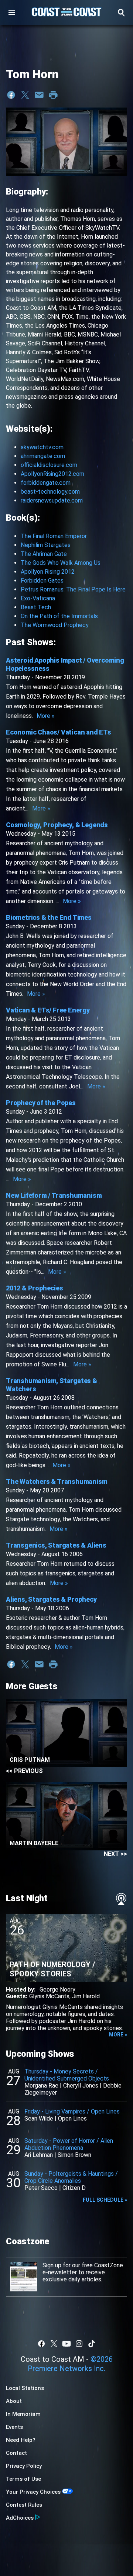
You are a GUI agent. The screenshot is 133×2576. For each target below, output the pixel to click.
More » (46, 716)
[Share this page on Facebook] (11, 95)
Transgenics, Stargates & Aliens (56, 1545)
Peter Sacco (41, 2188)
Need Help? (21, 2440)
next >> (115, 1854)
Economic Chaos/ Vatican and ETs (59, 732)
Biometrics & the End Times (49, 917)
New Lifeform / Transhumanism (54, 1195)
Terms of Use (23, 2479)
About (14, 2401)
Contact (16, 2453)
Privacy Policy (24, 2466)
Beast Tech (36, 607)
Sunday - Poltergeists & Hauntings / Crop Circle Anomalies (71, 2177)
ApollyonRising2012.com (52, 474)
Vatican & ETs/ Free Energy (48, 1010)
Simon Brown (74, 2155)
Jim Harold (86, 1996)
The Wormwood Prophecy (55, 625)
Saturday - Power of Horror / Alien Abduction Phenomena (69, 2144)
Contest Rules (24, 2505)
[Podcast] (121, 1899)
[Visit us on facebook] (41, 2344)
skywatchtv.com (42, 447)
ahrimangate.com (43, 456)
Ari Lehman (39, 2155)
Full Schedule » (105, 2200)
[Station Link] (66, 13)
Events (14, 2427)
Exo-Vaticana (38, 598)
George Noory (57, 1990)
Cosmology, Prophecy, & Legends (57, 825)
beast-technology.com (50, 492)
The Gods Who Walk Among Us (61, 563)
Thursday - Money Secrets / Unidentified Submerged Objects (67, 2075)
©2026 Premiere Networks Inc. (70, 2364)
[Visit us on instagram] (79, 2344)
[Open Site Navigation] (12, 13)
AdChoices (20, 2518)
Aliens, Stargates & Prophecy (51, 1599)
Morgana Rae (41, 2086)
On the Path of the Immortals (59, 616)
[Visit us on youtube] (66, 2344)
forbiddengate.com (46, 483)
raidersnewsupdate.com (52, 500)
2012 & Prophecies (35, 1288)
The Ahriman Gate (44, 554)
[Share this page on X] (25, 95)
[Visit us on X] (54, 2344)
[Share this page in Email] (39, 95)
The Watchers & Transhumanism (57, 1481)
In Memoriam (23, 2414)
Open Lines (72, 2119)
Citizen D (74, 2188)
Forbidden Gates (42, 581)
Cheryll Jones (81, 2086)
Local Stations (25, 2388)
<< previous (24, 1771)
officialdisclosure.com (49, 465)
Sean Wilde (39, 2119)
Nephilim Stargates (46, 545)
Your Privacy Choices (33, 2492)
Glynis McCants (49, 1996)
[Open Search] (121, 13)
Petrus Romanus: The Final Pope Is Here (73, 589)
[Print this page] (53, 95)
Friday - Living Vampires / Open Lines (72, 2111)
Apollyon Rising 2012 (48, 572)
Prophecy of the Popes (41, 1103)
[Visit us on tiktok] (92, 2344)
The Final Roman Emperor (54, 536)
